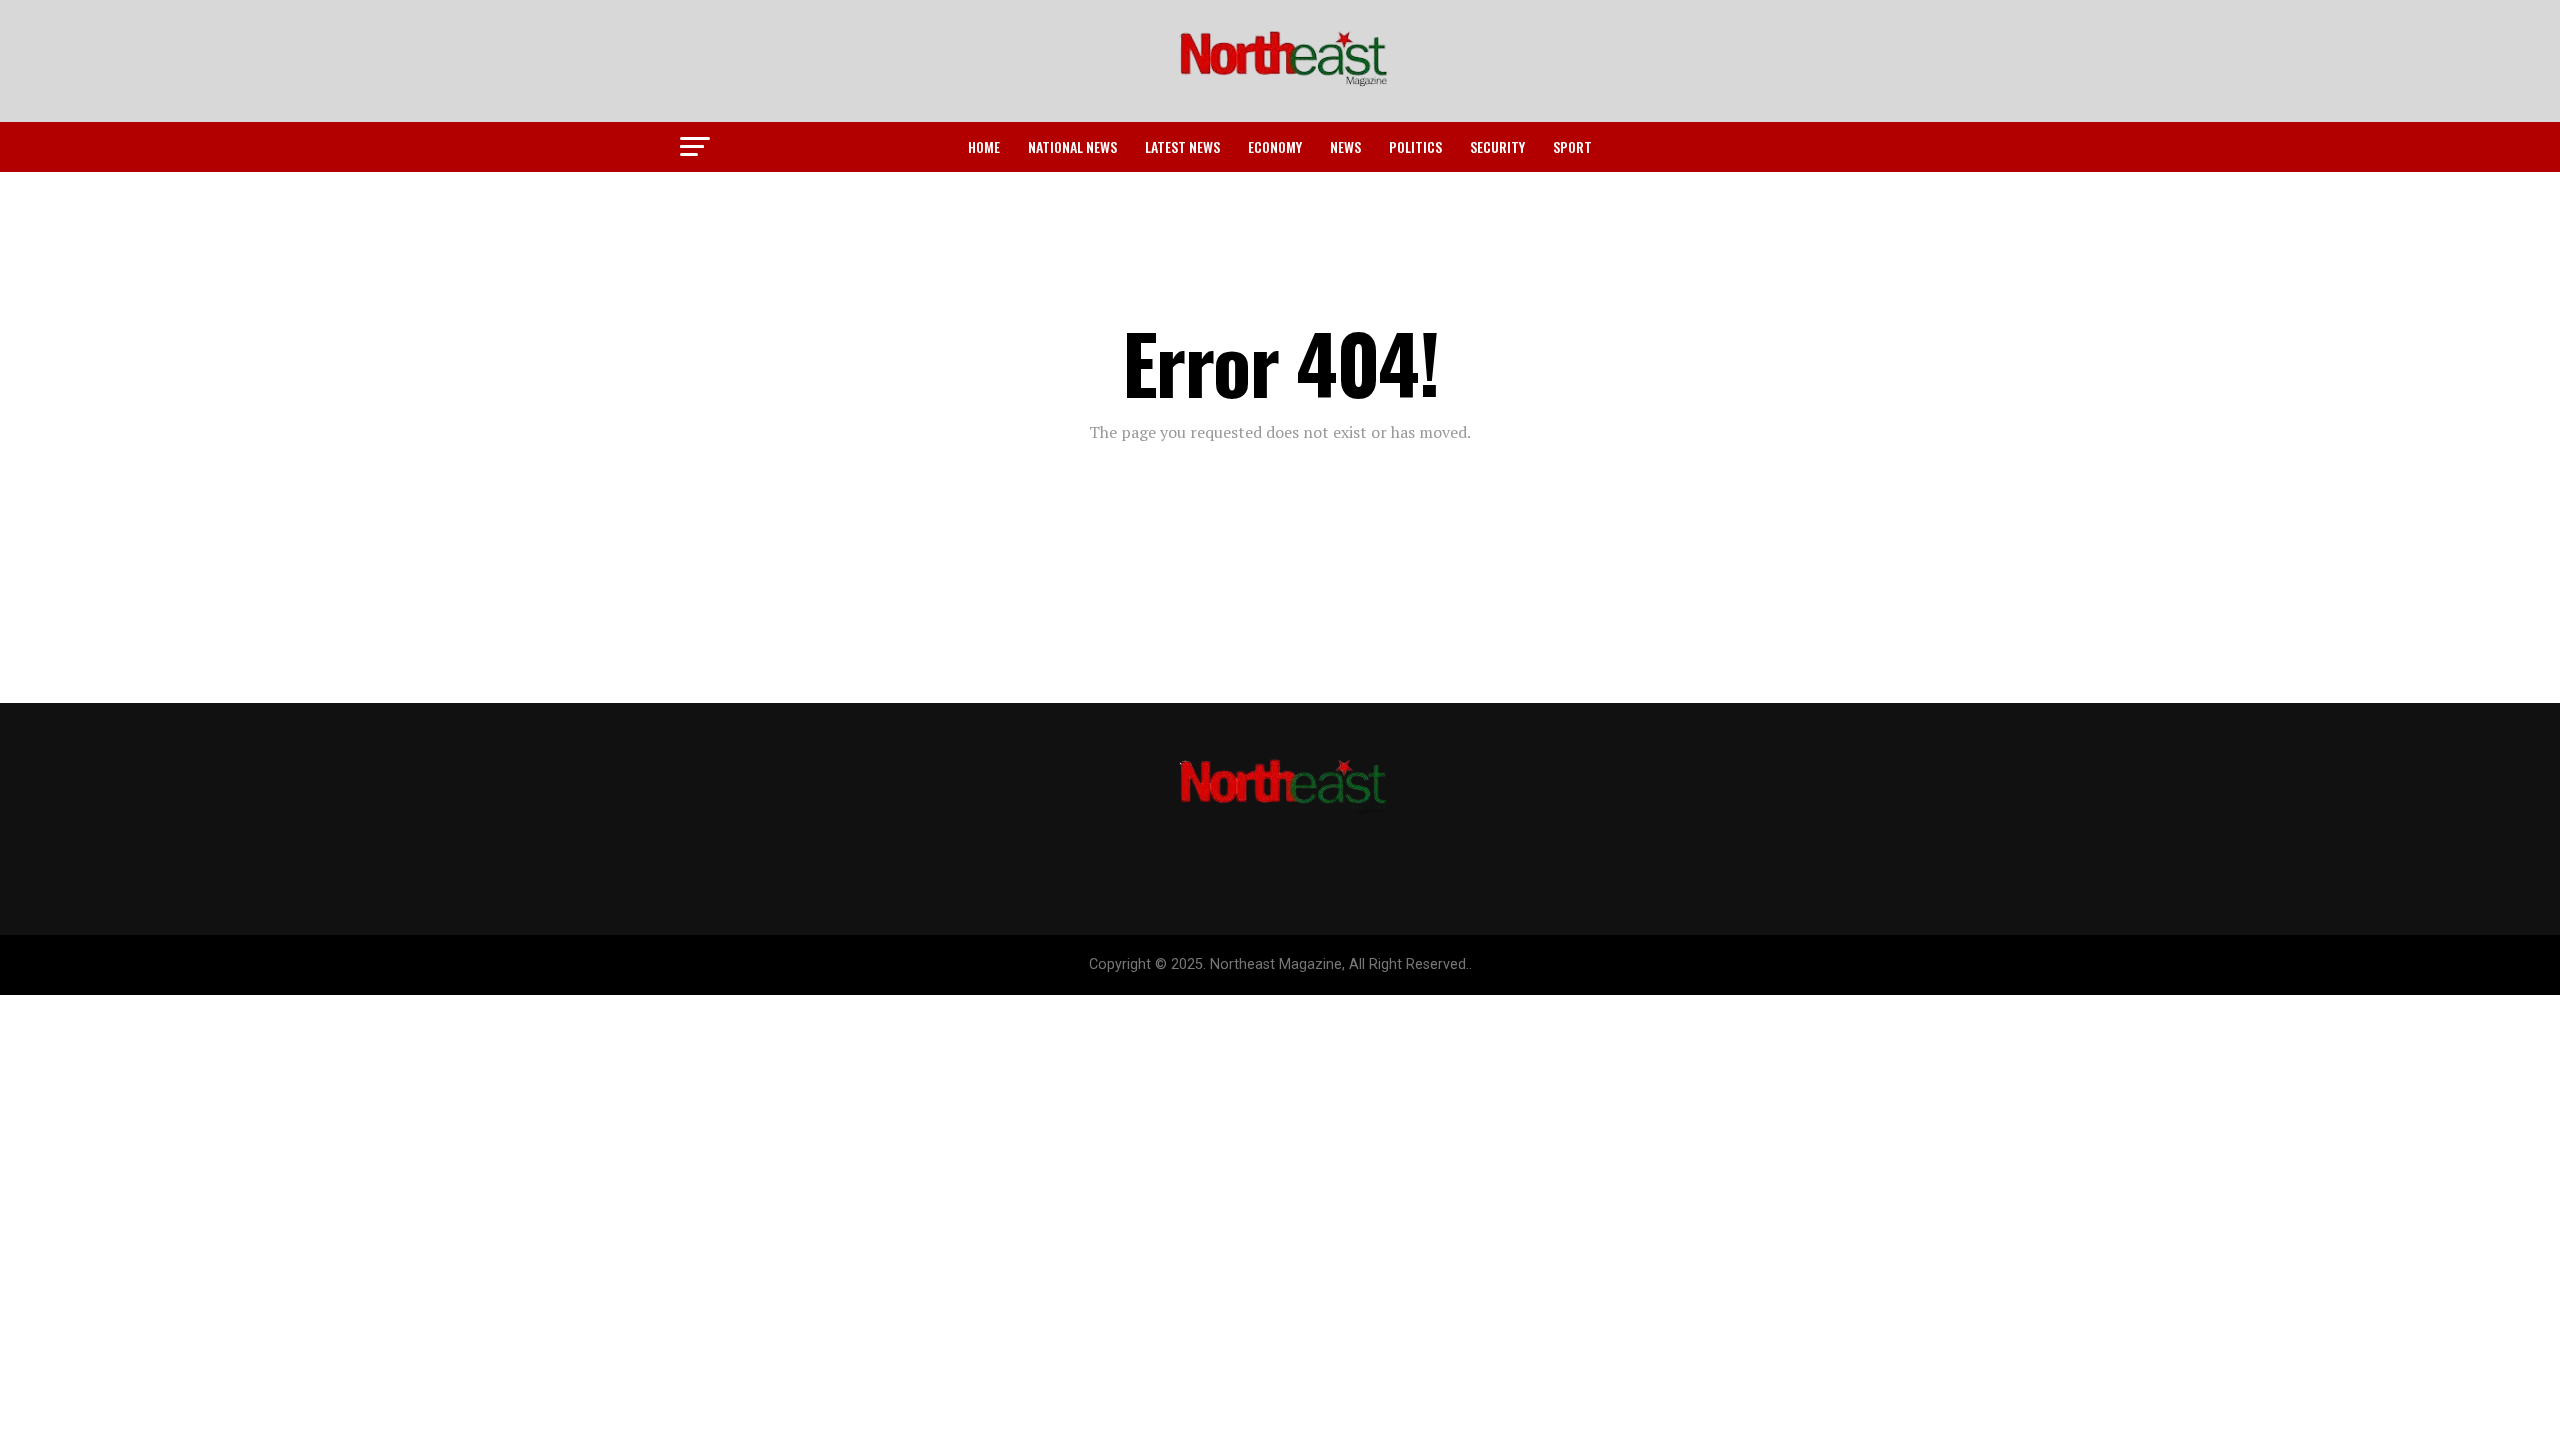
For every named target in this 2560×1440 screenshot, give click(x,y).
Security (1497, 146)
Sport (1572, 146)
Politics (1415, 146)
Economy (1275, 146)
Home (984, 146)
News (1345, 146)
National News (1072, 146)
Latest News (1182, 146)
